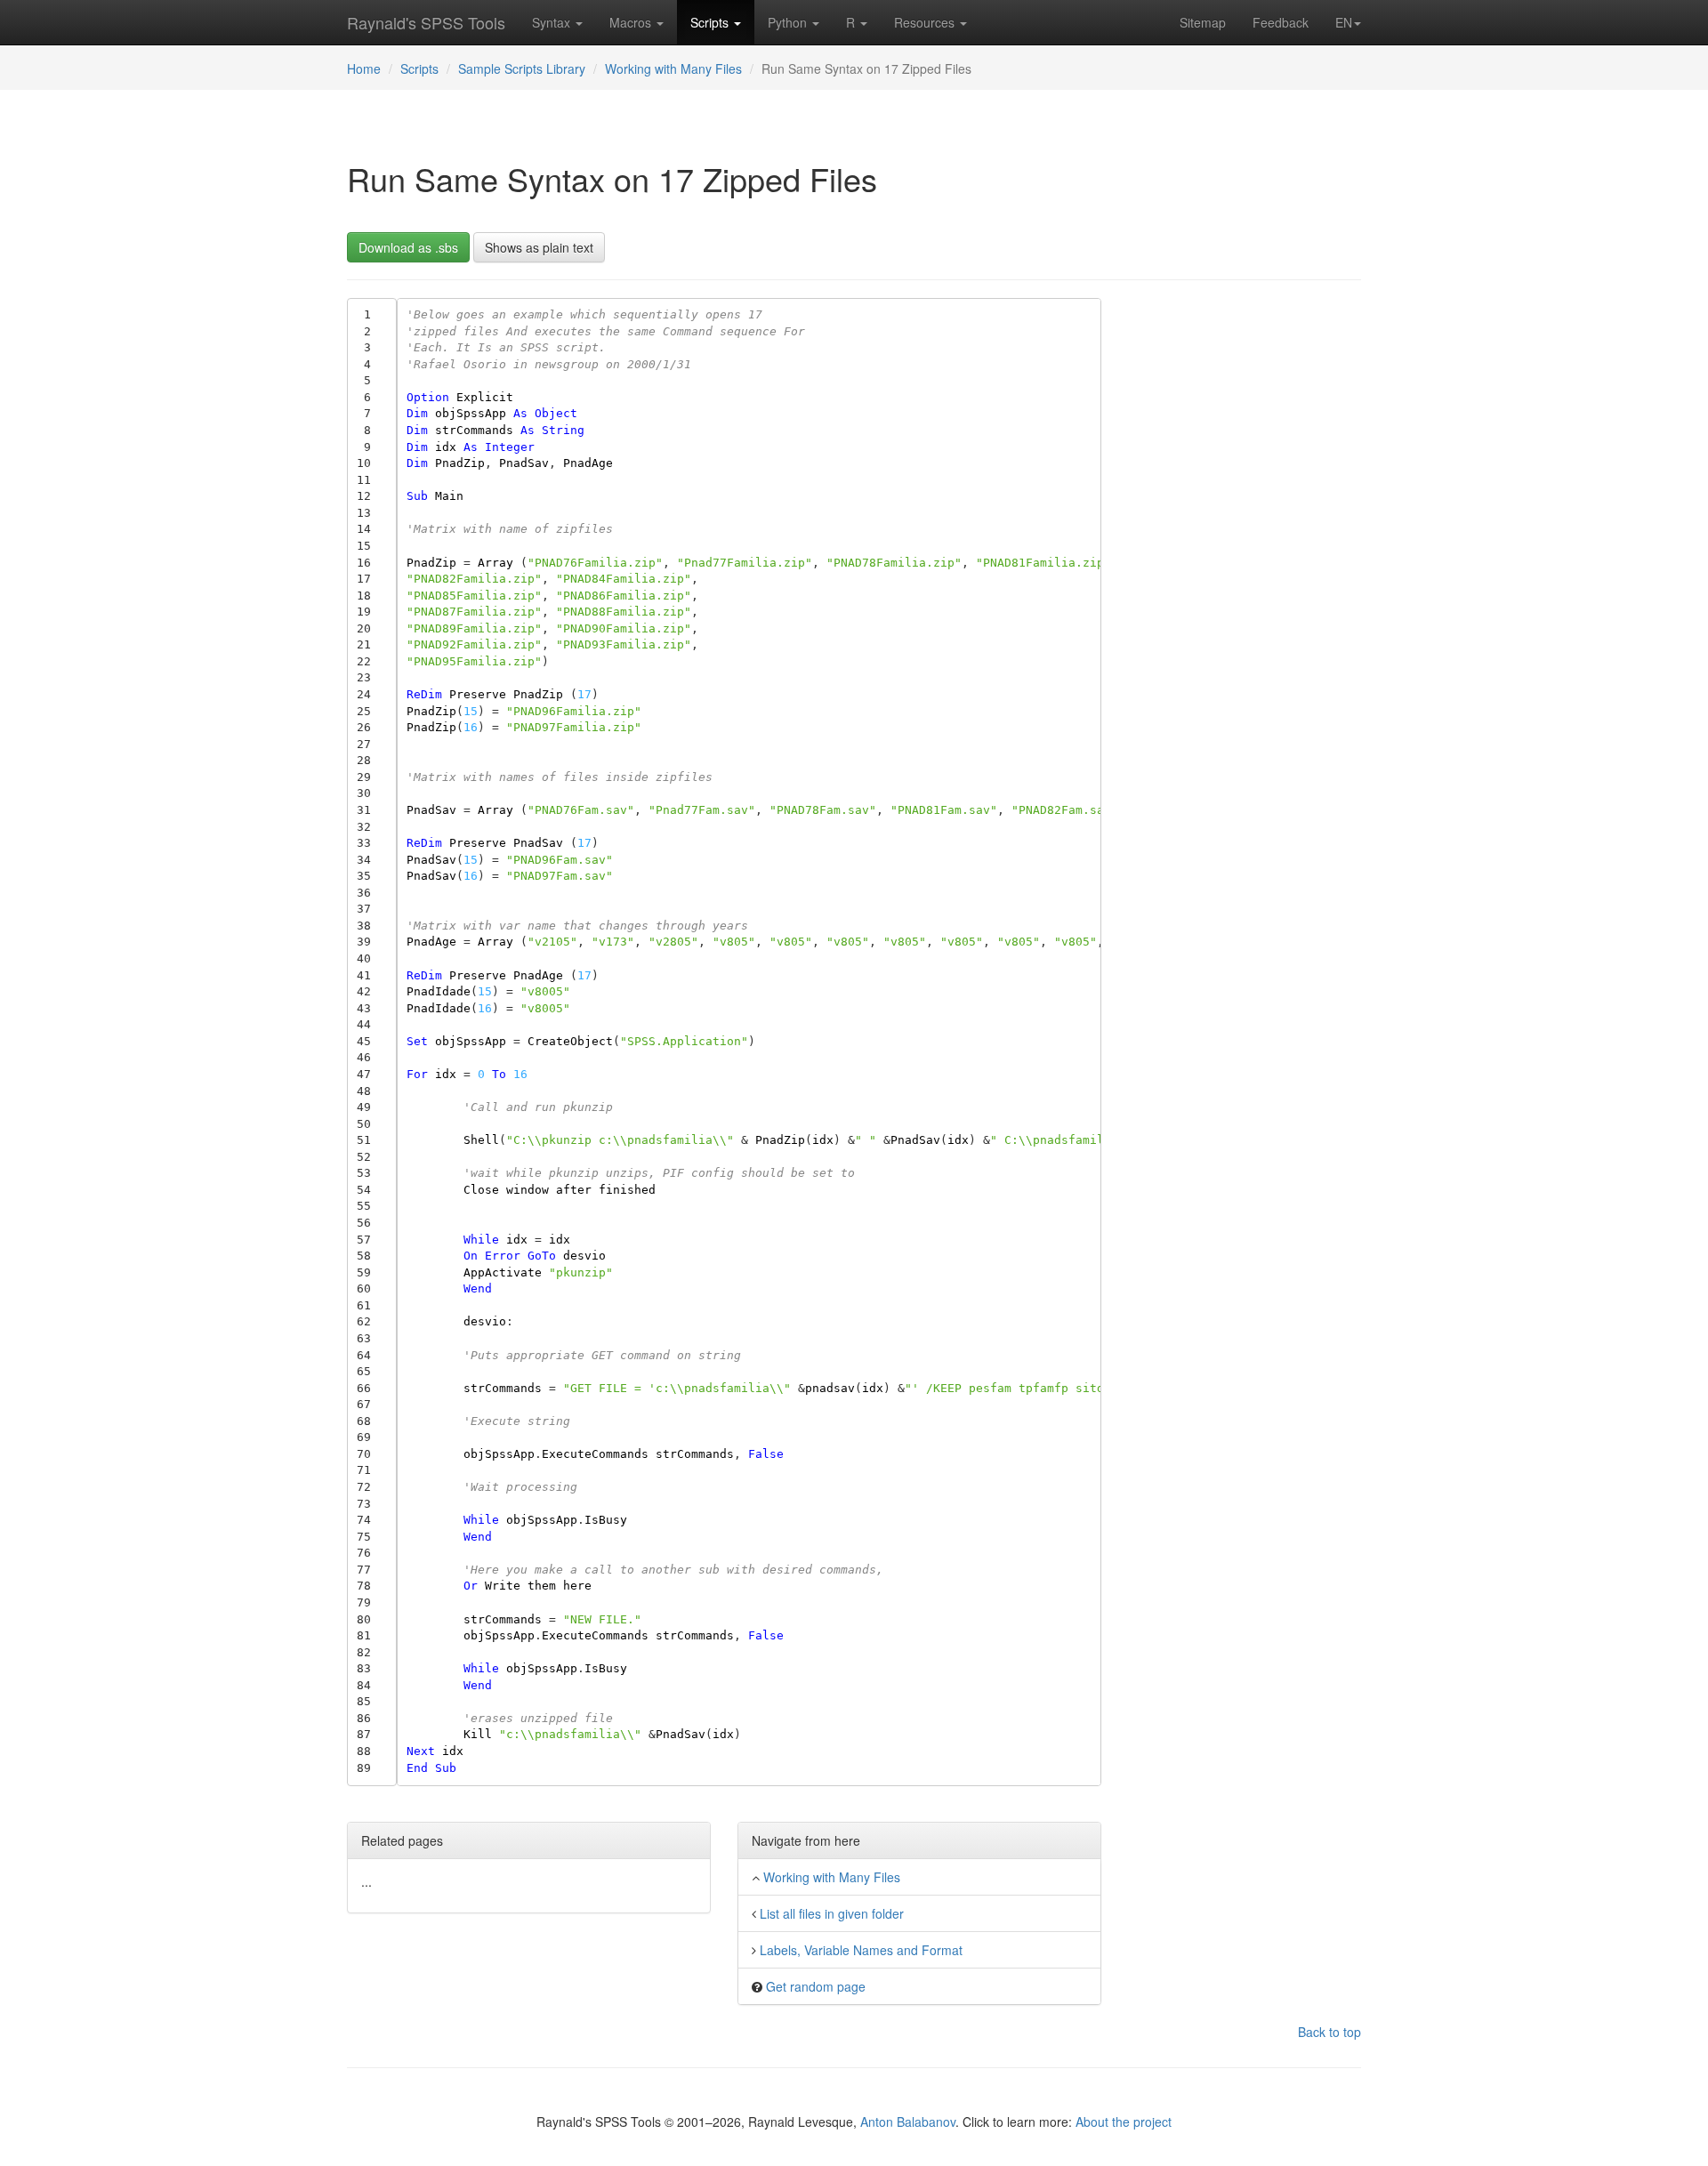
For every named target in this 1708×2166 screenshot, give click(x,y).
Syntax (553, 22)
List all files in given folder (832, 1913)
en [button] (1344, 22)
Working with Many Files (673, 68)
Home (364, 68)
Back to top (1329, 2032)
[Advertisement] (1245, 565)
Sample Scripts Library (522, 68)
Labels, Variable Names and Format (861, 1950)
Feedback (1281, 22)
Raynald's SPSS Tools (426, 22)
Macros (632, 22)
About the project (1124, 2122)
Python (789, 22)
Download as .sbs (408, 247)
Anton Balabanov (908, 2122)
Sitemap (1203, 22)
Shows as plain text (539, 247)
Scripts (711, 22)
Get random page (816, 1986)
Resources (926, 22)
